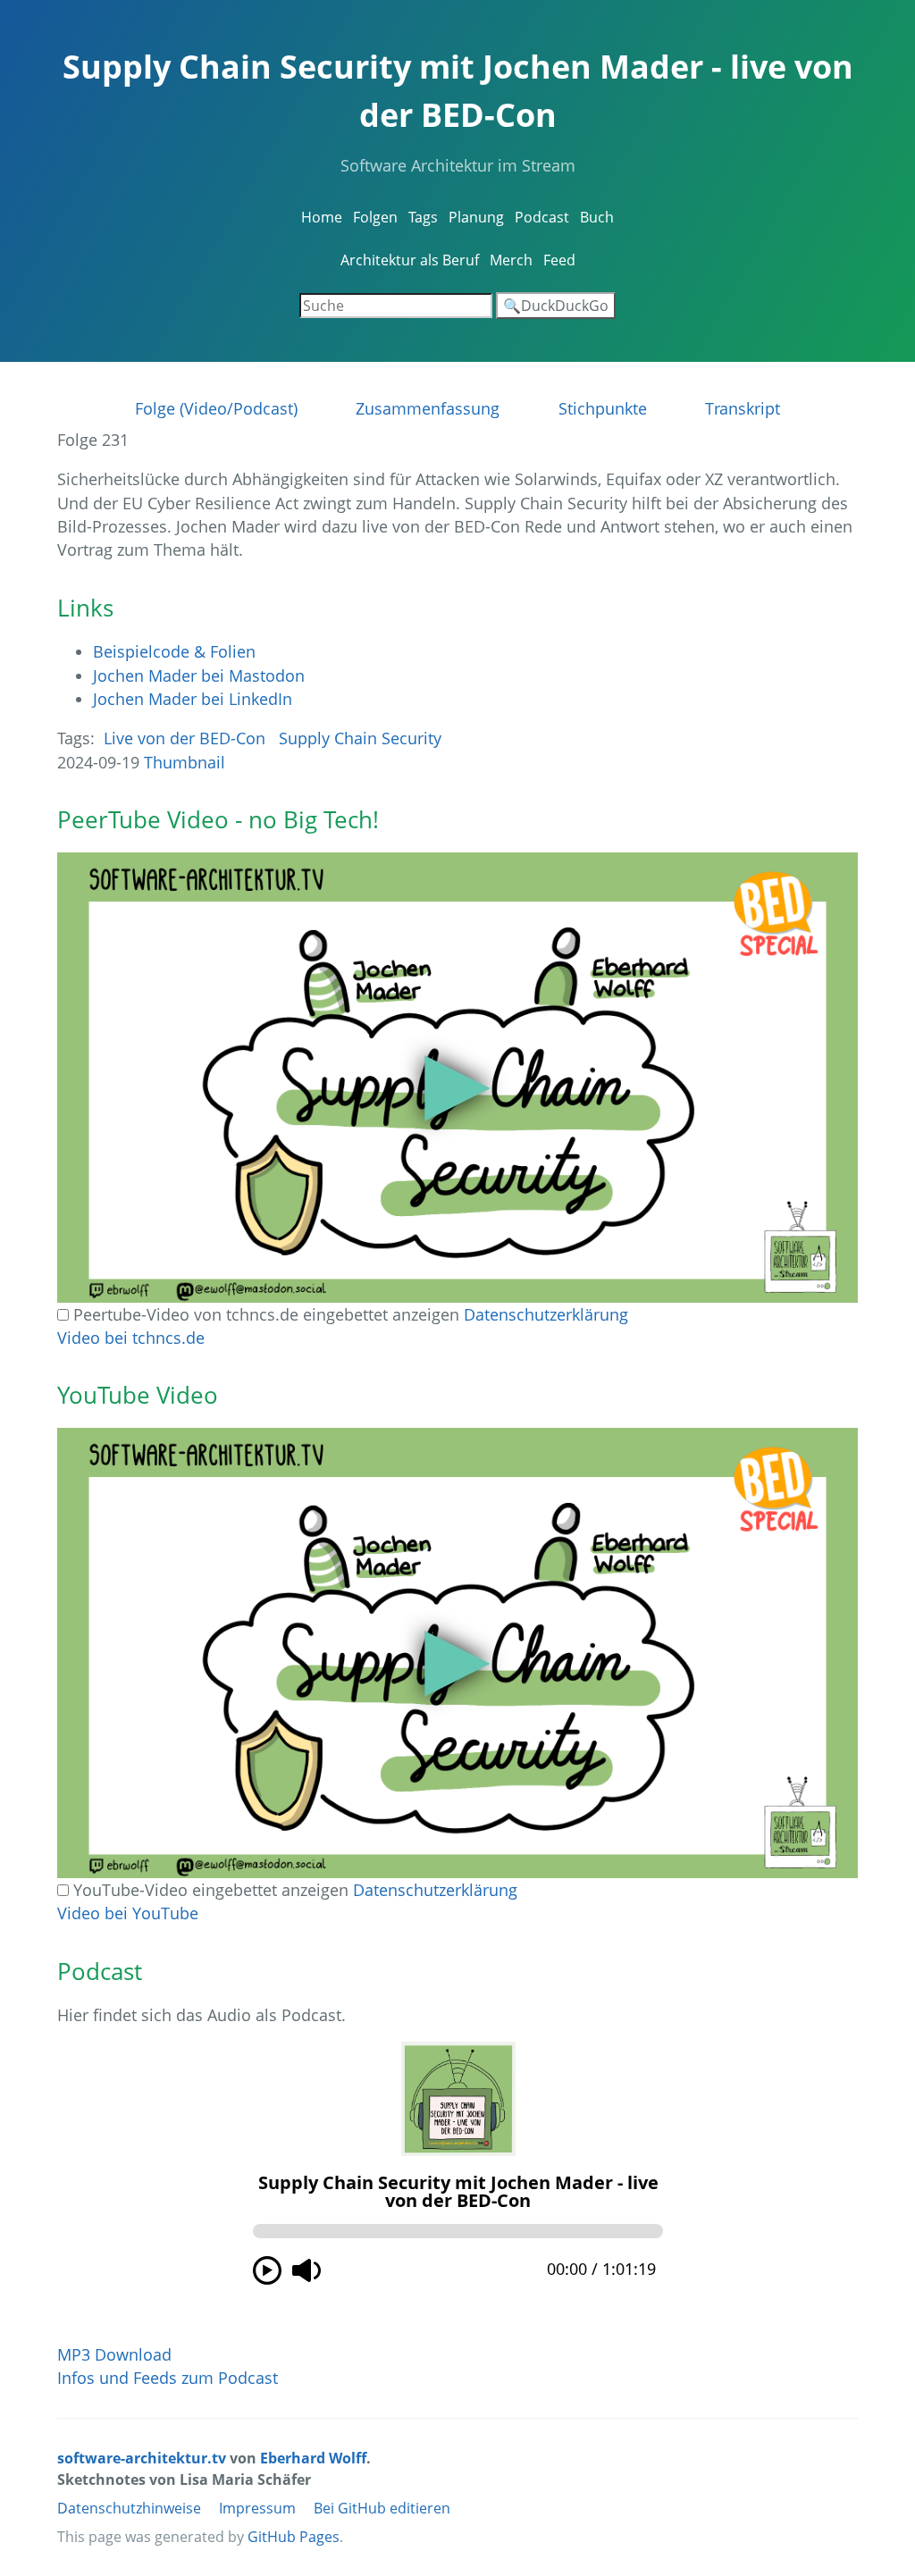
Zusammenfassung (428, 408)
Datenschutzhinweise (129, 2508)
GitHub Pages (294, 2537)
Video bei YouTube (128, 1913)
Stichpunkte (603, 408)
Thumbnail (185, 762)
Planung (476, 217)
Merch (511, 260)
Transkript (743, 408)
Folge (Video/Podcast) (216, 408)
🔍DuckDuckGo (556, 306)
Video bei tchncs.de (131, 1338)
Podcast (542, 217)
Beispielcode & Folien (174, 651)
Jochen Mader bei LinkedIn (193, 699)
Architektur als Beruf (410, 260)
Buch (597, 217)
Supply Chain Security (360, 738)
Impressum (257, 2508)
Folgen (375, 217)
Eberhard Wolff (313, 2458)
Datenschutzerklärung (546, 1314)
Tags (423, 217)
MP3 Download (114, 2354)
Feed (559, 260)
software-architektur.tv (142, 2458)
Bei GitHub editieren (382, 2508)
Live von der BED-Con (185, 738)
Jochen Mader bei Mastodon (199, 675)
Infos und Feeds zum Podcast (168, 2378)
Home (322, 217)
